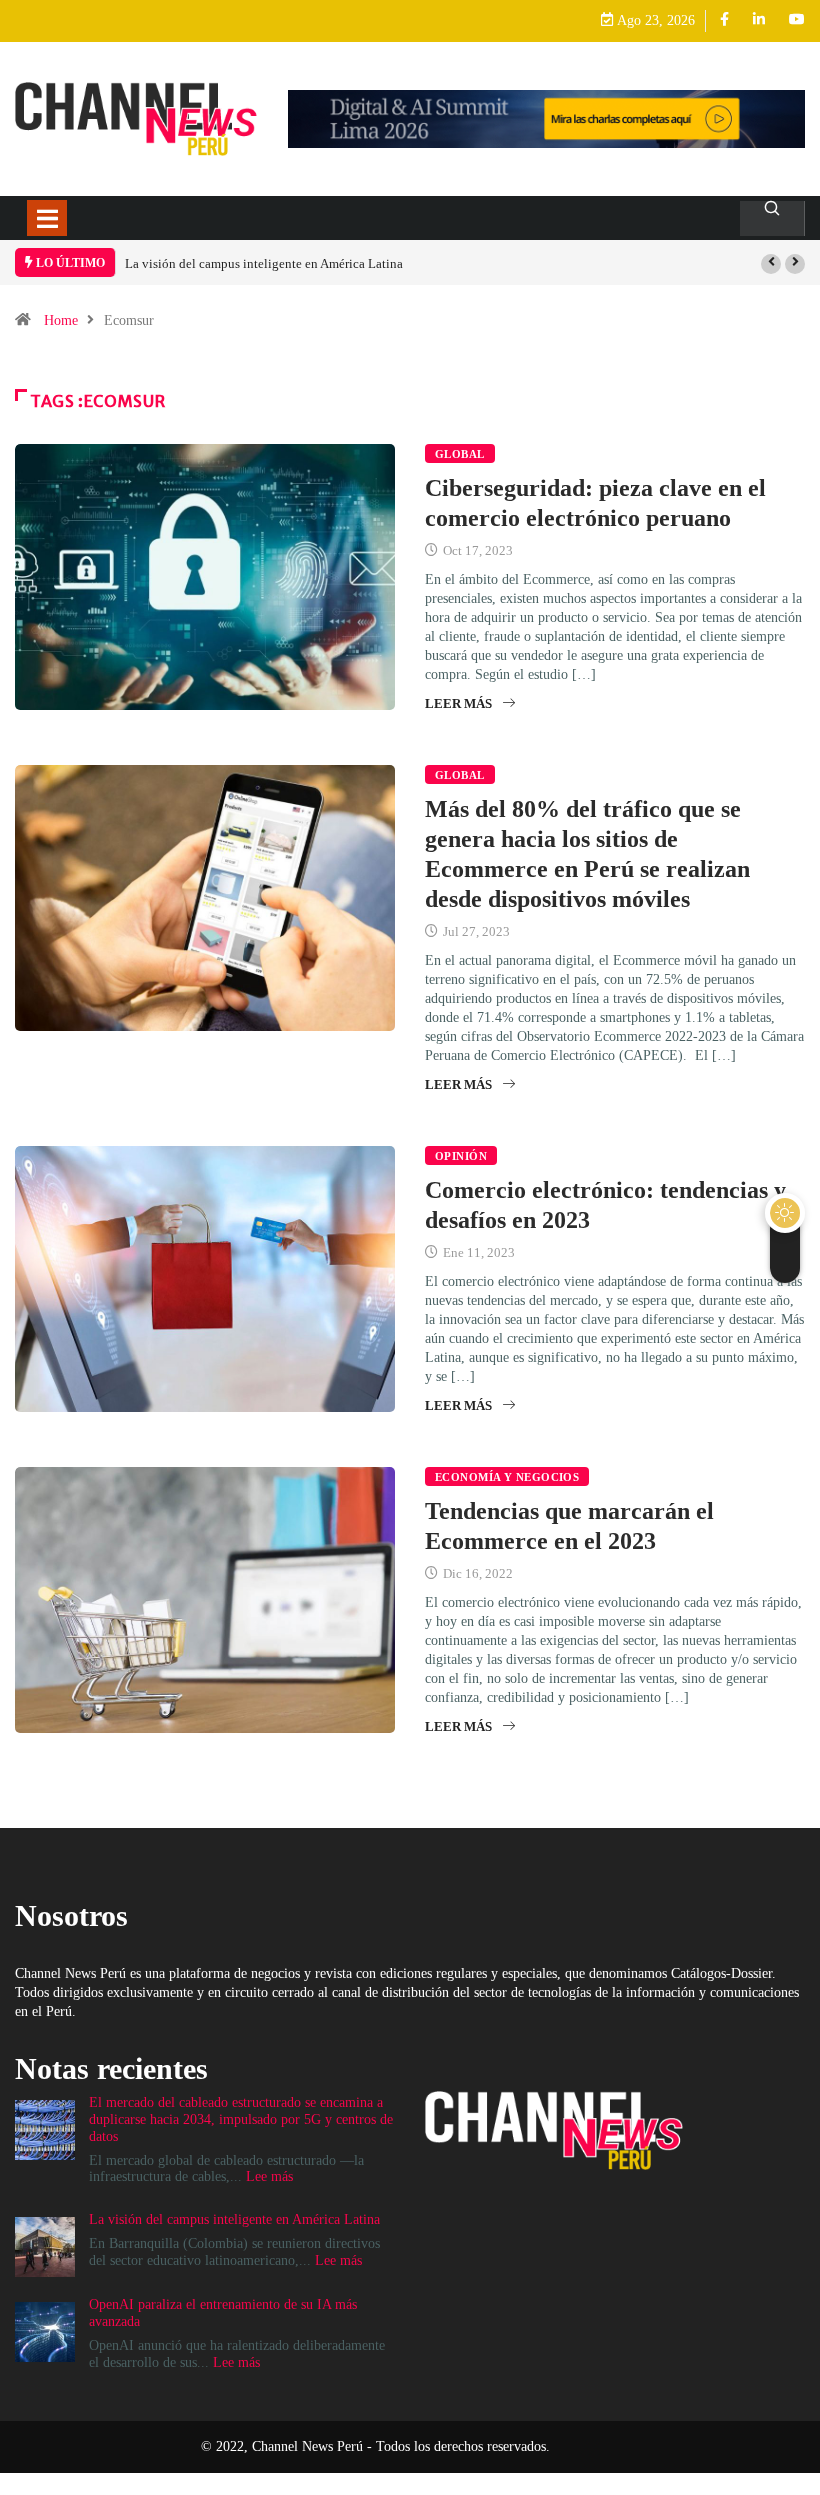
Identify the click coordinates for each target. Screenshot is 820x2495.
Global (460, 454)
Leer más (458, 703)
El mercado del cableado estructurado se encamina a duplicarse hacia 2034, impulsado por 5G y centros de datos (241, 2119)
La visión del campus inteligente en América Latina (264, 263)
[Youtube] (797, 20)
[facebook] (724, 20)
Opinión (461, 1156)
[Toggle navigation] (47, 218)
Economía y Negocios (507, 1477)
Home (61, 320)
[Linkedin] (759, 20)
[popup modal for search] (772, 218)
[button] (771, 264)
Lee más (269, 2176)
